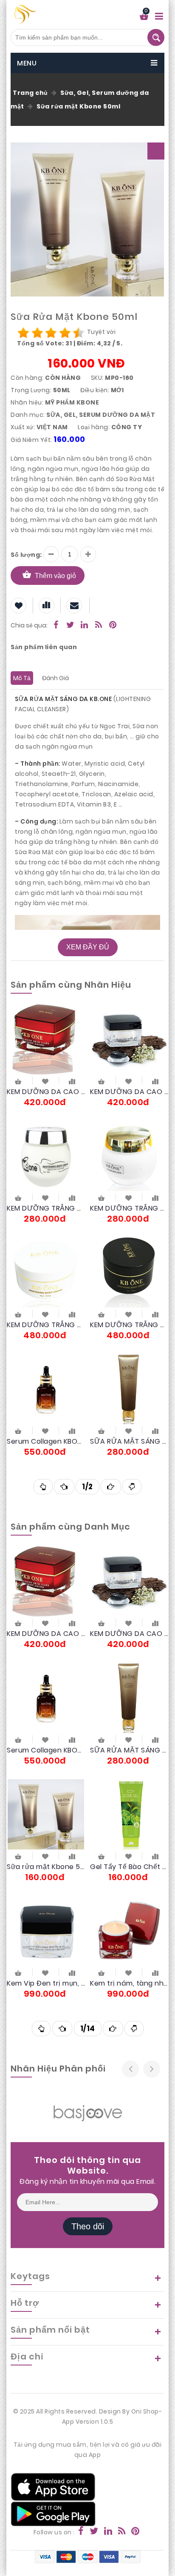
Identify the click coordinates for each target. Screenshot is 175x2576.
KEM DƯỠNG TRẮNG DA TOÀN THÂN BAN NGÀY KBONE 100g (46, 1208)
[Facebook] (56, 626)
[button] (156, 151)
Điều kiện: (95, 390)
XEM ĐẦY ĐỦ (88, 947)
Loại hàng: (94, 427)
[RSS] (99, 626)
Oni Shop (145, 2411)
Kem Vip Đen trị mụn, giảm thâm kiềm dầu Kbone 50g (46, 1983)
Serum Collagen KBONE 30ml (46, 1441)
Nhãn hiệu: (27, 402)
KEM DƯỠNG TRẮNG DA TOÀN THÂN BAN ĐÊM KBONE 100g (129, 1208)
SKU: (97, 378)
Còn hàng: (27, 378)
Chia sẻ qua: (29, 625)
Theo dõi (88, 2226)
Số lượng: (26, 555)
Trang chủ (30, 93)
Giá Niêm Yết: (31, 440)
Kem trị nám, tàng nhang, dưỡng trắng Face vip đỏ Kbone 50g (129, 1983)
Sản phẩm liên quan (44, 647)
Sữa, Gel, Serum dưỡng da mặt (101, 415)
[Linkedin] (85, 626)
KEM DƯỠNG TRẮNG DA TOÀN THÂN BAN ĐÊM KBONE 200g (129, 1325)
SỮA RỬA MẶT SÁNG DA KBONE (129, 1441)
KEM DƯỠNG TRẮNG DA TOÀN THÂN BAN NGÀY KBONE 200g (46, 1325)
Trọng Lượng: (31, 390)
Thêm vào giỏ (55, 576)
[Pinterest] (113, 626)
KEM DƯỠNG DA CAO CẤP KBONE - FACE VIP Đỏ (46, 1092)
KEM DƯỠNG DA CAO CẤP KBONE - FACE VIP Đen (129, 1092)
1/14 (88, 2029)
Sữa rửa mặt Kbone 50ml (78, 106)
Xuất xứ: (23, 427)
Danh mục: (28, 415)
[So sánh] (72, 1081)
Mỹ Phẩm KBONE (72, 402)
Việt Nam (52, 427)
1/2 (87, 1487)
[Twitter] (71, 626)
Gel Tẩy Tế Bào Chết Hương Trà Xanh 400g (129, 1867)
